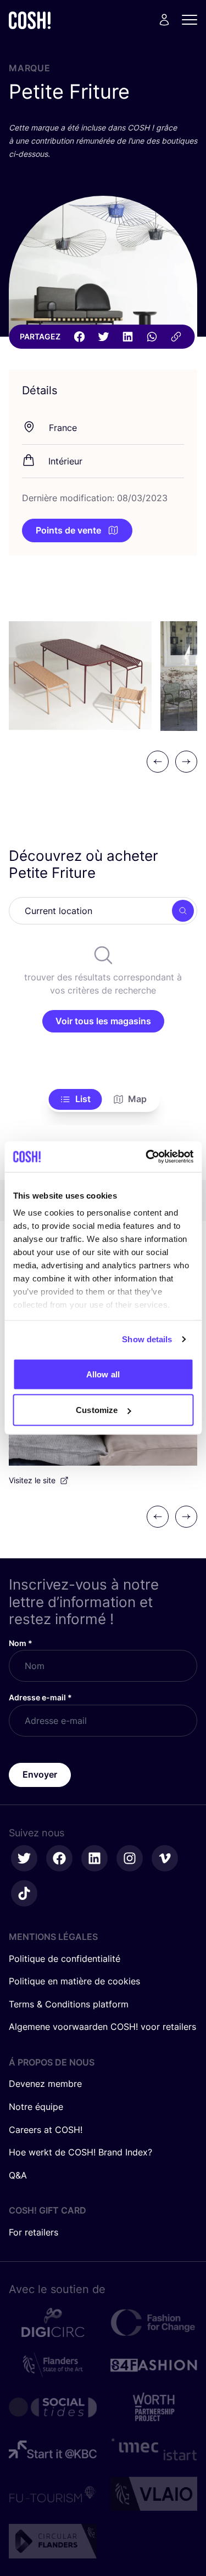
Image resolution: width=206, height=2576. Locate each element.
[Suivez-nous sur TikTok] (24, 1893)
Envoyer (40, 1774)
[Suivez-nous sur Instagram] (130, 1858)
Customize (97, 1410)
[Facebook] (79, 337)
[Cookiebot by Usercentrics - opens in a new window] (147, 1157)
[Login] (164, 20)
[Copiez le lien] (176, 337)
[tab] (75, 1099)
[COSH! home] (30, 20)
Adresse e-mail (40, 1697)
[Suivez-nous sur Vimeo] (165, 1858)
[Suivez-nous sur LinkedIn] (94, 1858)
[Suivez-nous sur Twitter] (24, 1858)
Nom (21, 1643)
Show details (147, 1339)
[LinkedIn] (127, 337)
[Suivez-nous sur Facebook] (59, 1858)
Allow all (103, 1374)
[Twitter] (103, 337)
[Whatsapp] (152, 337)
